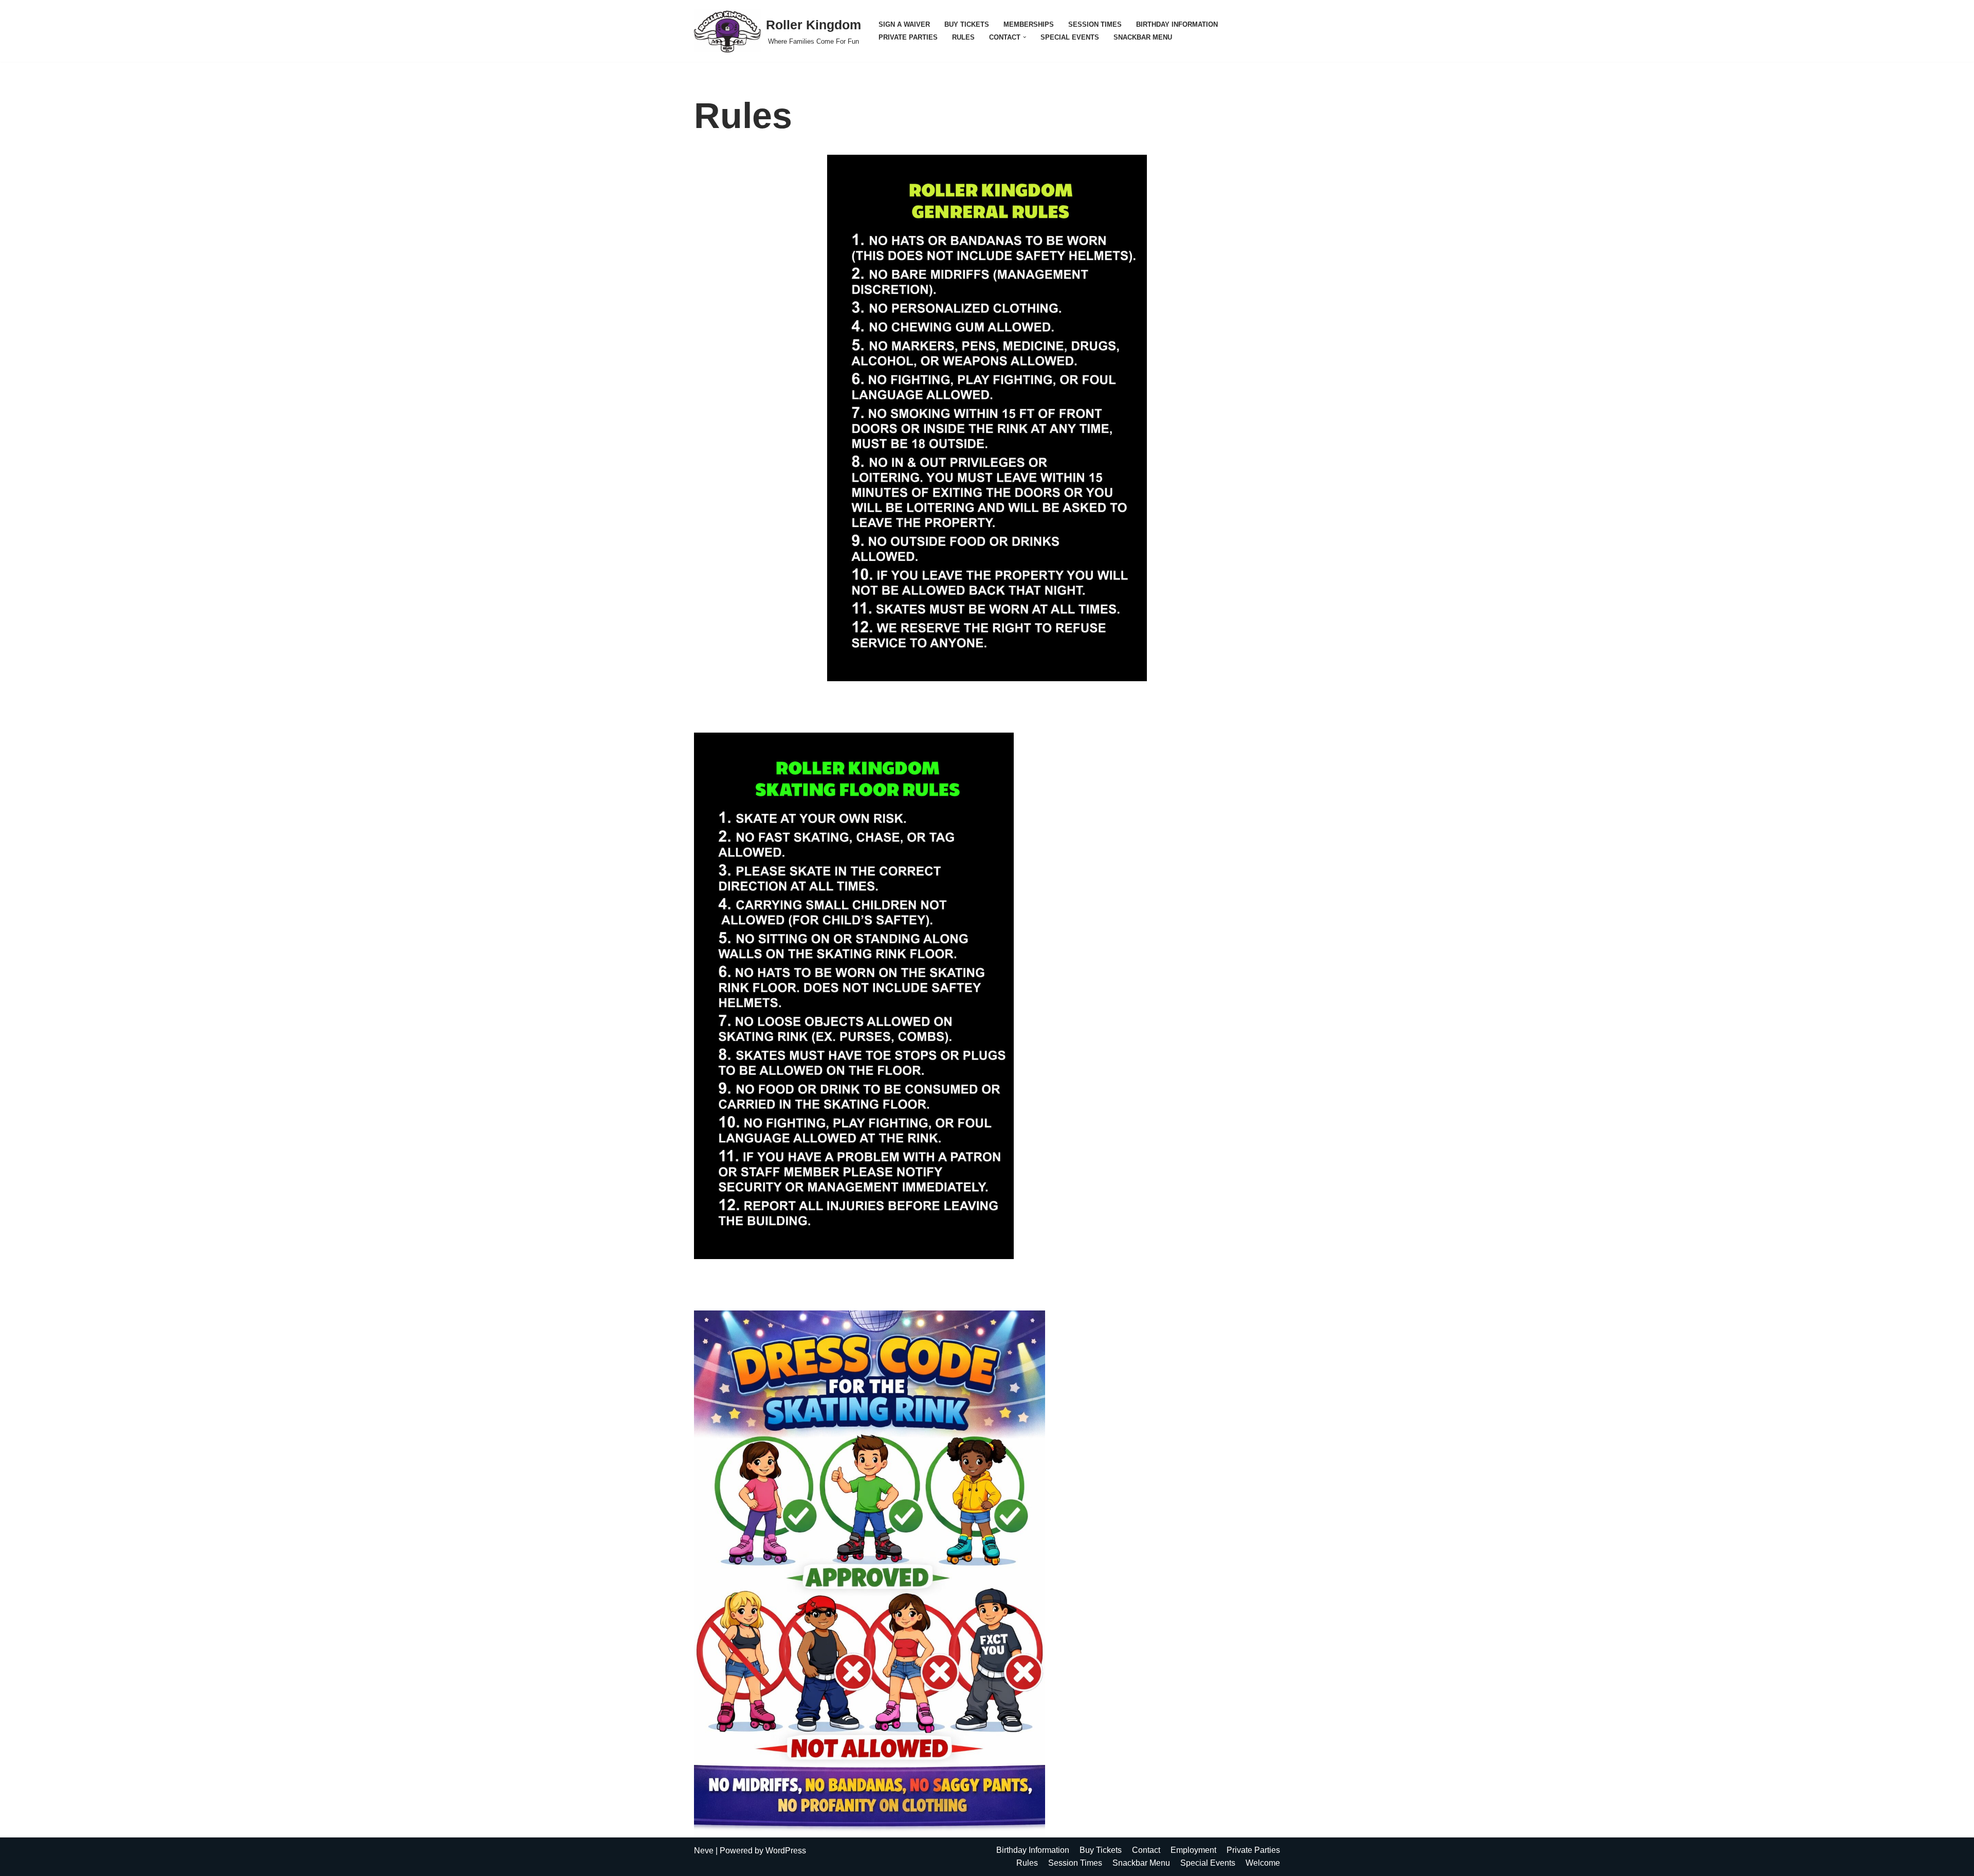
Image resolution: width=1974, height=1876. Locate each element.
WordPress (786, 1851)
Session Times (1095, 24)
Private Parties (908, 37)
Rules (963, 37)
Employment (1193, 1850)
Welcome (1263, 1863)
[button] (1025, 37)
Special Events (1070, 37)
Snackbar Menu (1143, 37)
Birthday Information (1177, 24)
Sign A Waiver (904, 24)
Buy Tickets (967, 24)
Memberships (1029, 24)
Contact (1146, 1850)
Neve (704, 1851)
